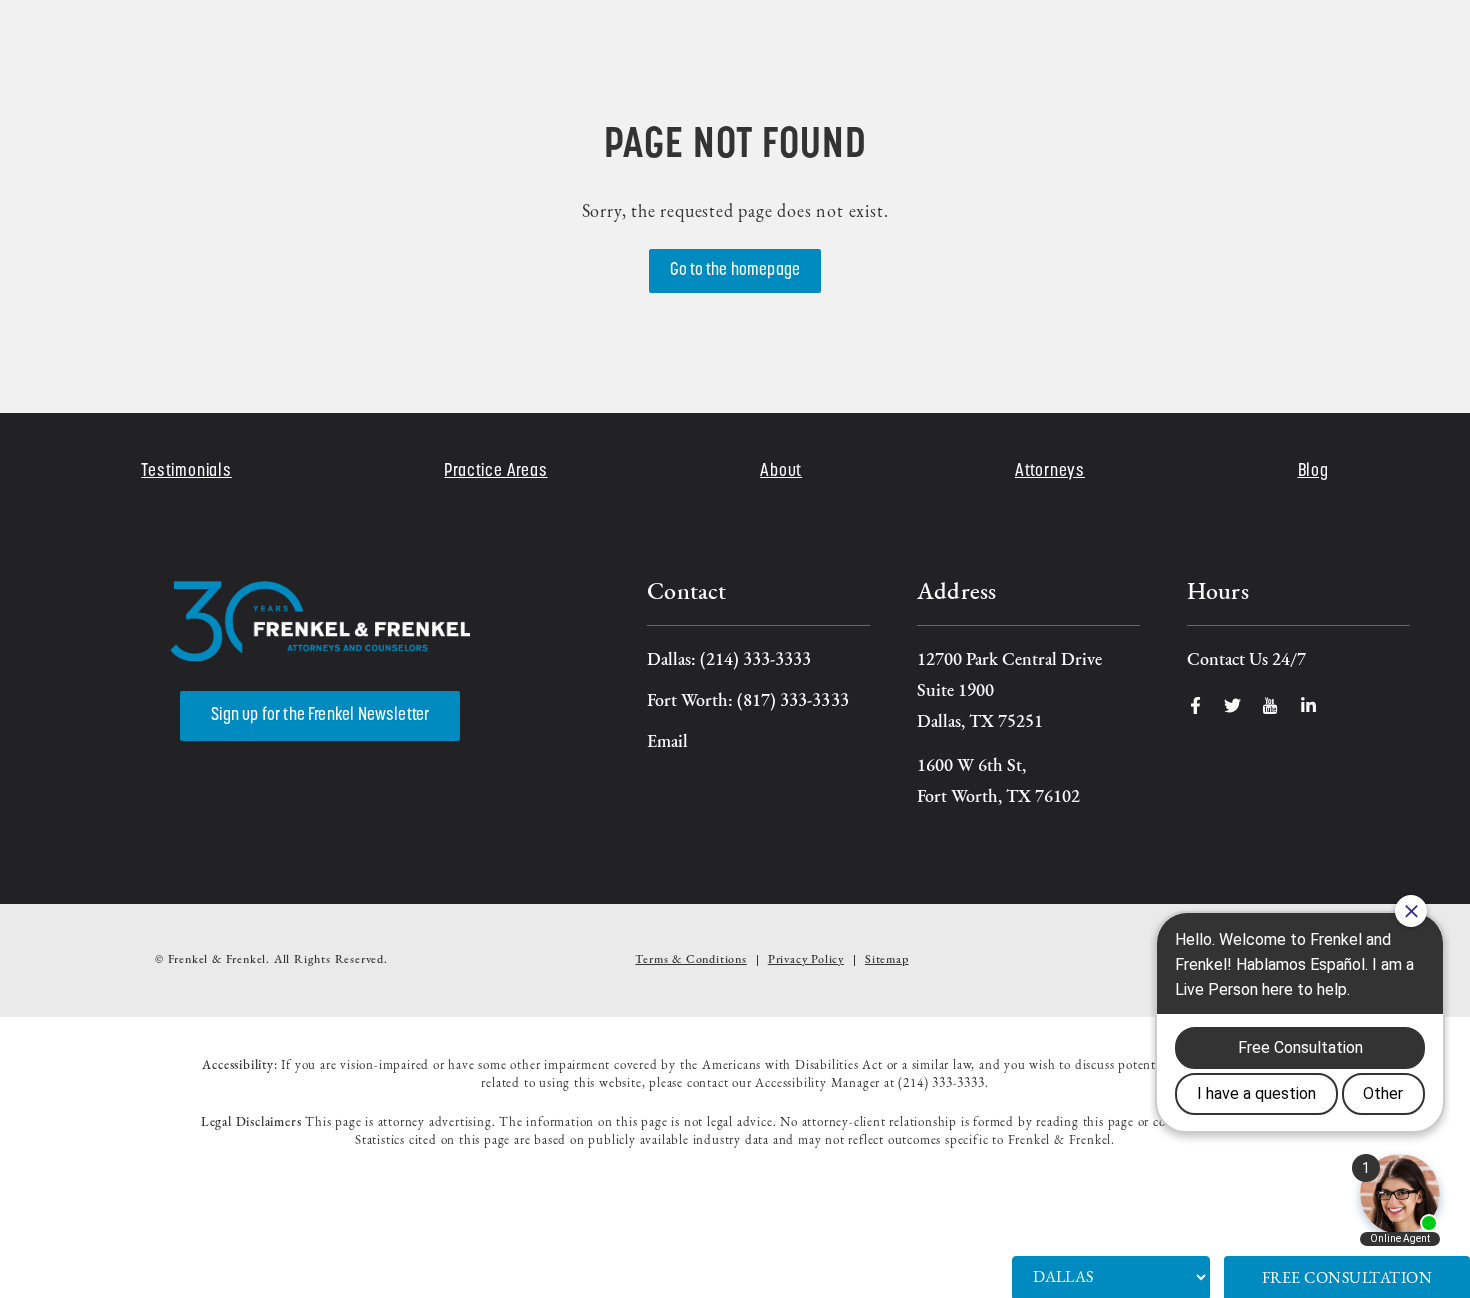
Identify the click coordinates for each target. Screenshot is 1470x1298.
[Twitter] (1232, 705)
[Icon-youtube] (1270, 705)
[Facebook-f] (1195, 705)
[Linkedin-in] (1308, 705)
